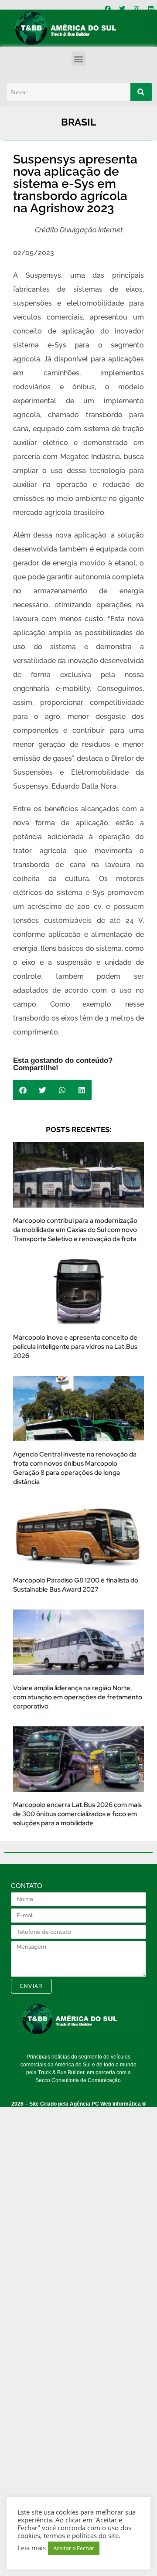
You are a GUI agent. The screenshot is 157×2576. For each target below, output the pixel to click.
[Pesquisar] (141, 92)
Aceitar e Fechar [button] (74, 2548)
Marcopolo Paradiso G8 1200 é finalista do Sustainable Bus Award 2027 (76, 1585)
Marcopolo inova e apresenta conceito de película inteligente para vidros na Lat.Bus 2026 (75, 1347)
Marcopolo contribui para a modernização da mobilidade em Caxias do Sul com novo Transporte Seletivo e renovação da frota (75, 1230)
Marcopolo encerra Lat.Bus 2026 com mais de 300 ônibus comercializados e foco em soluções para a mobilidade (77, 1814)
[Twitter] (122, 9)
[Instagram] (137, 9)
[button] (79, 59)
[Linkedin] (151, 9)
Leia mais (32, 2548)
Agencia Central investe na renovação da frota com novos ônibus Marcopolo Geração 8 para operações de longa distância (75, 1468)
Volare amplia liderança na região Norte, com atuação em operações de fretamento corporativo (78, 1697)
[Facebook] (108, 9)
